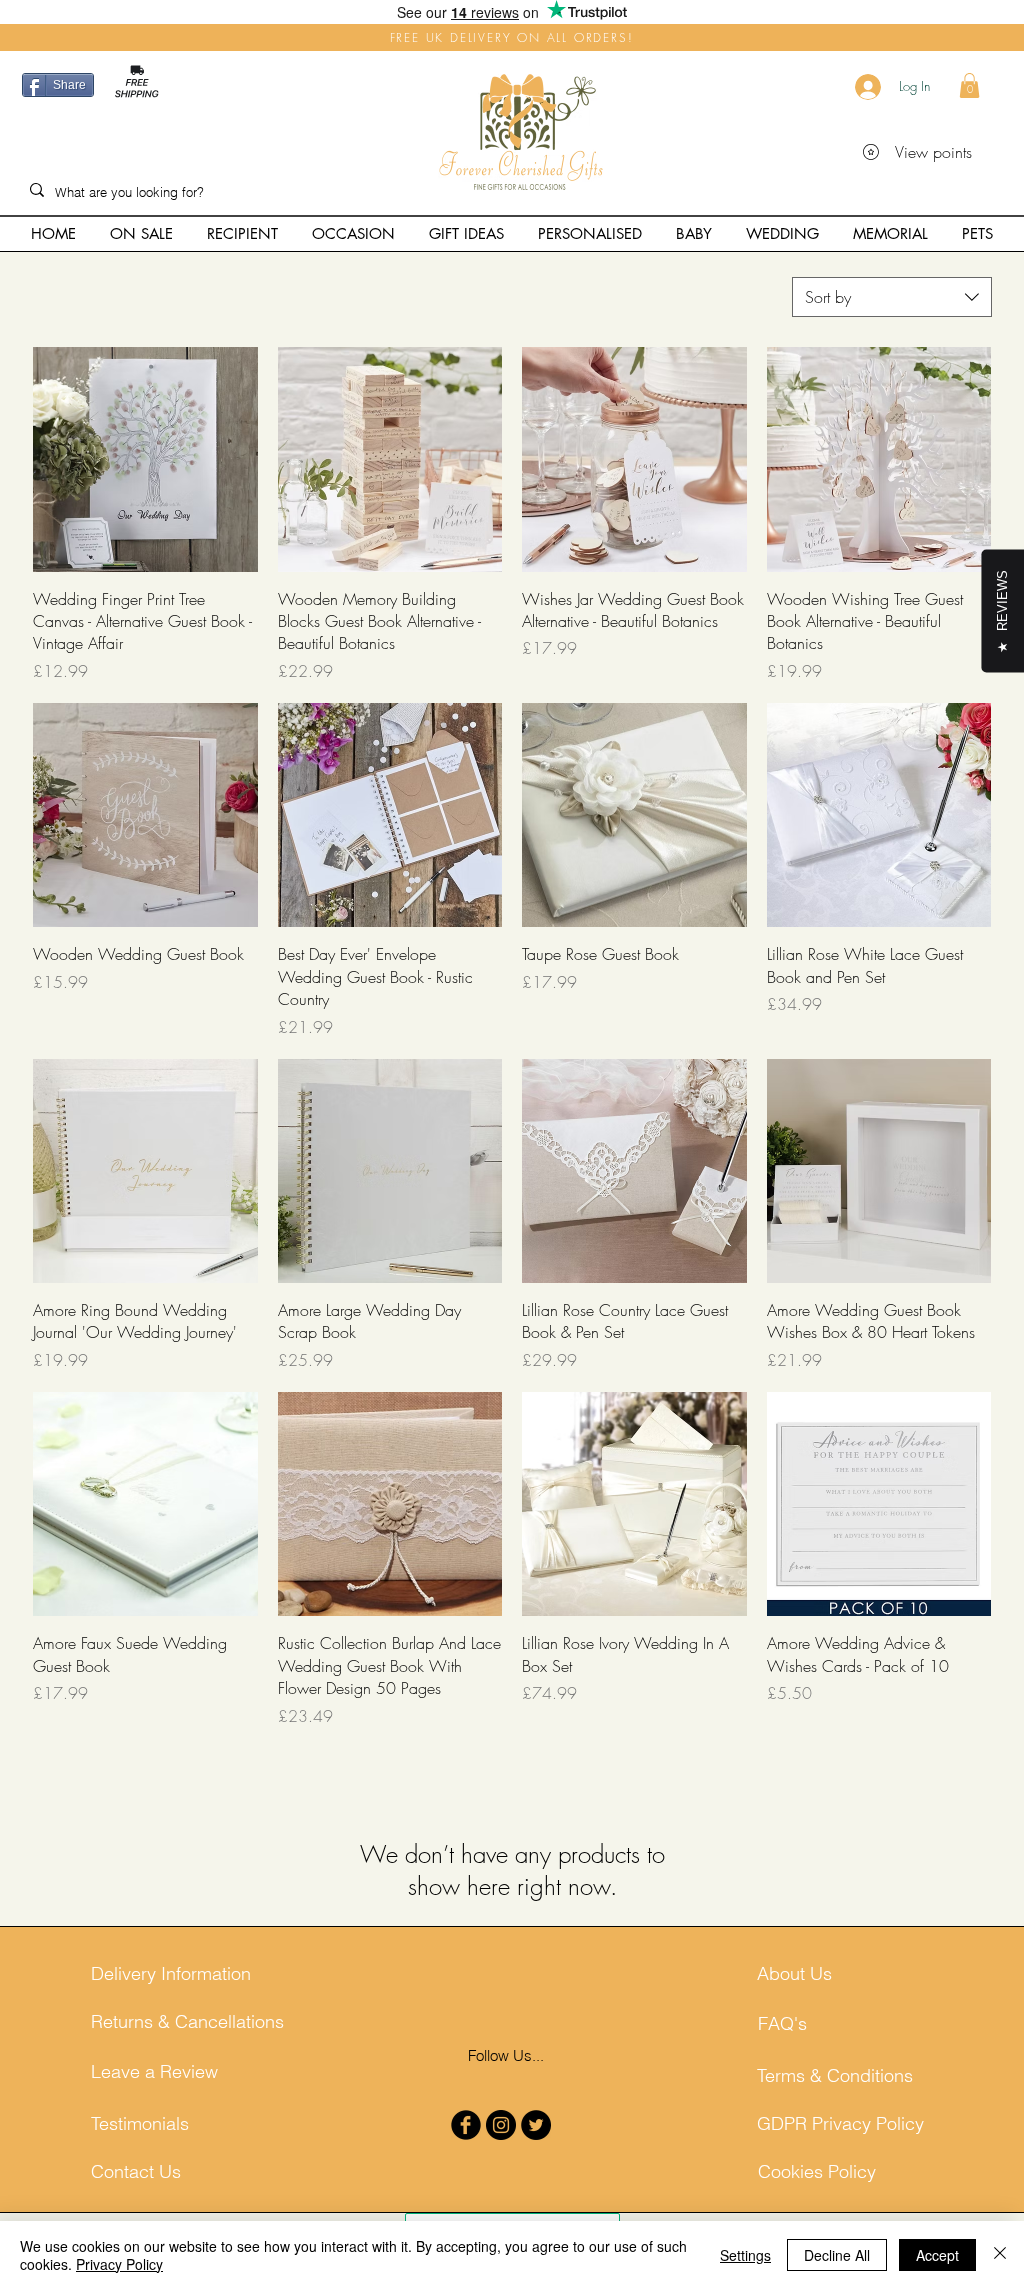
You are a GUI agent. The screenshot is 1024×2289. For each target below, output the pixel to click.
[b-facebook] (466, 2125)
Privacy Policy (119, 2264)
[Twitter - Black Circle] (536, 2125)
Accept (937, 2255)
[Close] (1000, 2255)
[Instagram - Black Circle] (501, 2125)
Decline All (837, 2255)
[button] (969, 85)
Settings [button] (745, 2255)
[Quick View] (145, 459)
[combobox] (892, 297)
